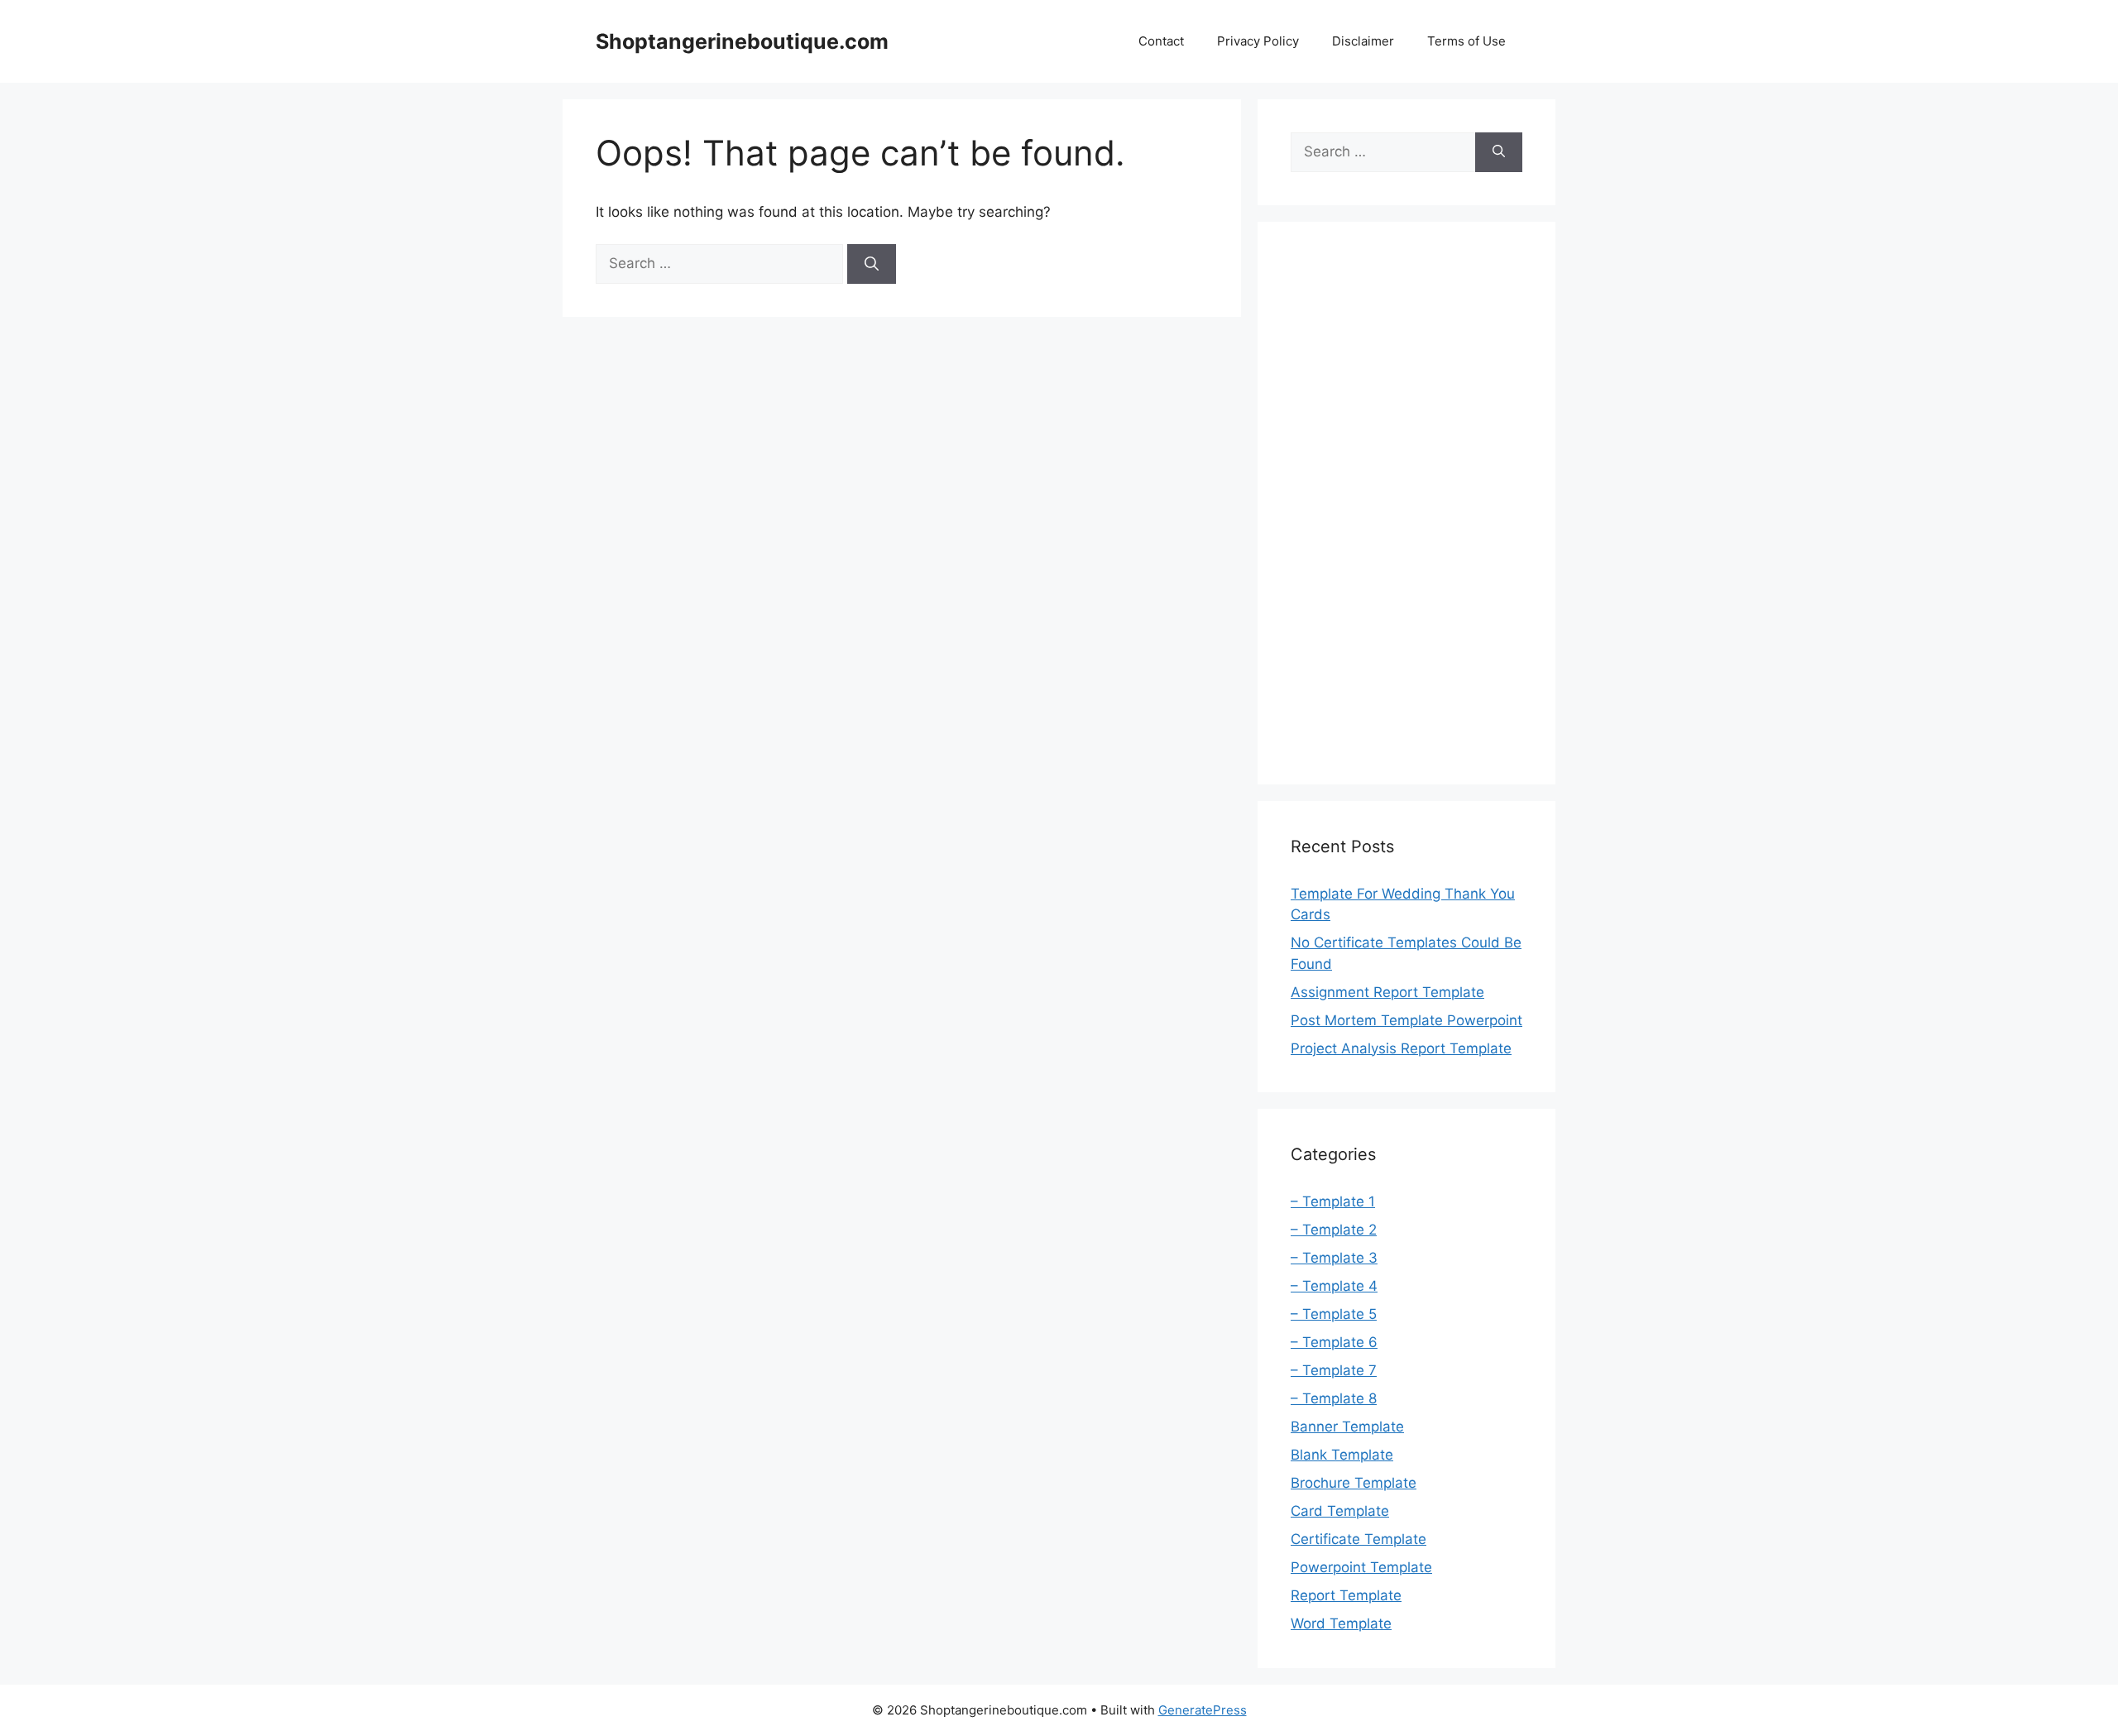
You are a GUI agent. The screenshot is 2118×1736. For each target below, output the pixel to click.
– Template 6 (1334, 1342)
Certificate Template (1358, 1539)
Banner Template (1347, 1427)
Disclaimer (1363, 41)
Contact (1161, 41)
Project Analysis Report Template (1401, 1048)
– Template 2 (1334, 1230)
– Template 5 (1334, 1314)
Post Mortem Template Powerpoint (1406, 1020)
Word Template (1341, 1623)
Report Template (1346, 1595)
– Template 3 (1334, 1258)
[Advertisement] (1406, 503)
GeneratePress (1203, 1710)
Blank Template (1342, 1455)
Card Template (1340, 1511)
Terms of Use (1466, 41)
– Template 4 (1334, 1286)
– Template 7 (1334, 1370)
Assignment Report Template (1387, 992)
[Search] (872, 264)
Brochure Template (1354, 1483)
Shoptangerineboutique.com (742, 41)
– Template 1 (1333, 1201)
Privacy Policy (1258, 41)
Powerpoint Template (1361, 1567)
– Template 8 (1334, 1398)
